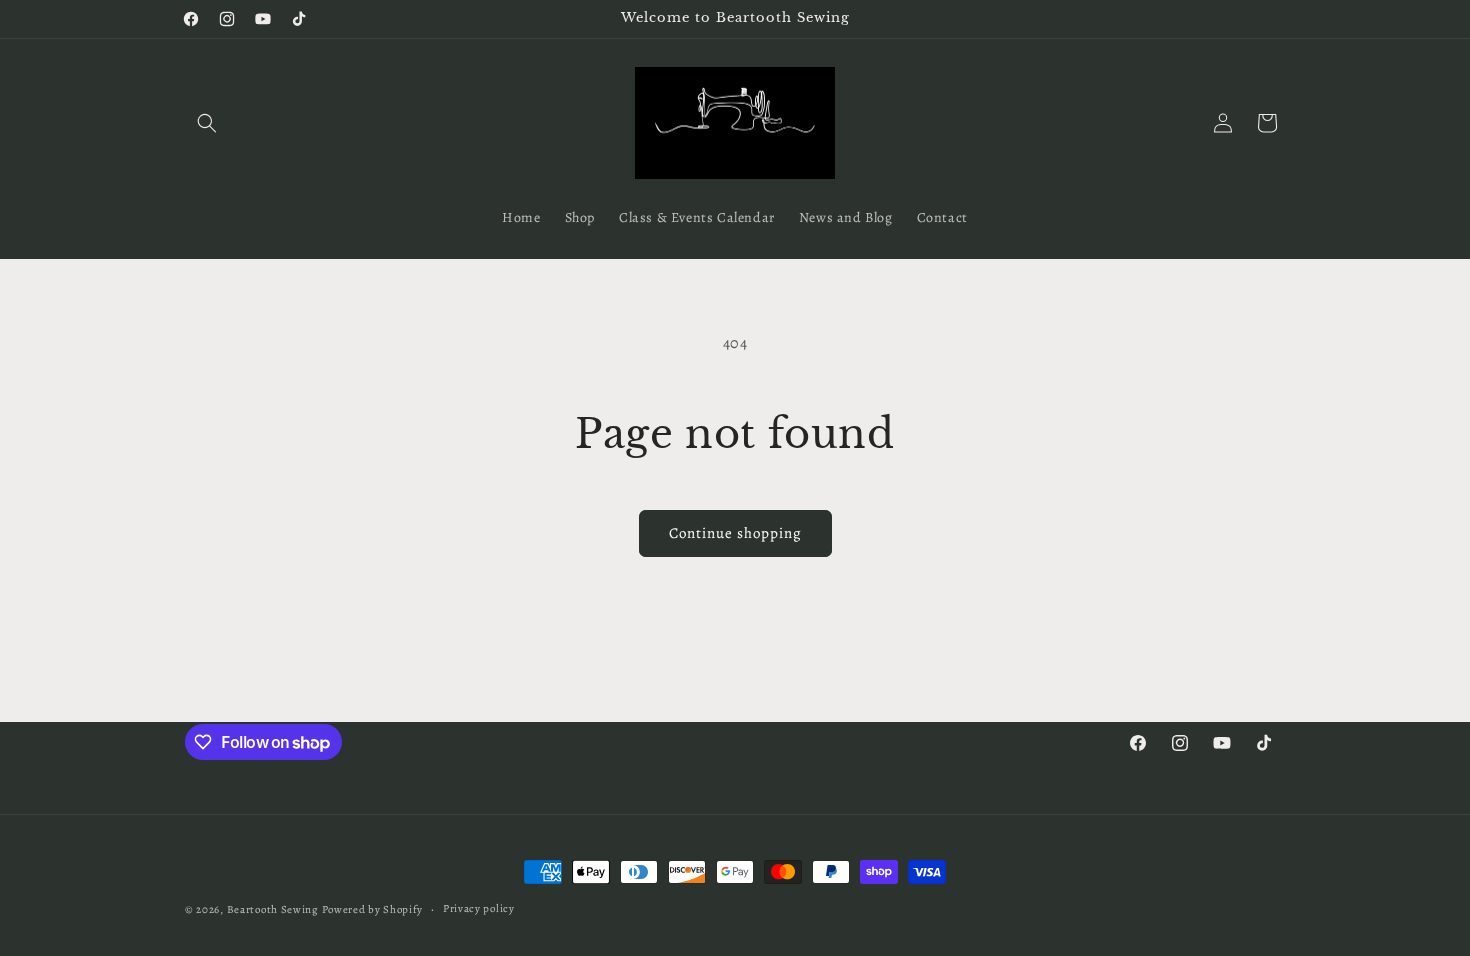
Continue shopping (735, 533)
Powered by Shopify (373, 909)
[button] (207, 123)
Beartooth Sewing (273, 909)
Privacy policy (479, 908)
